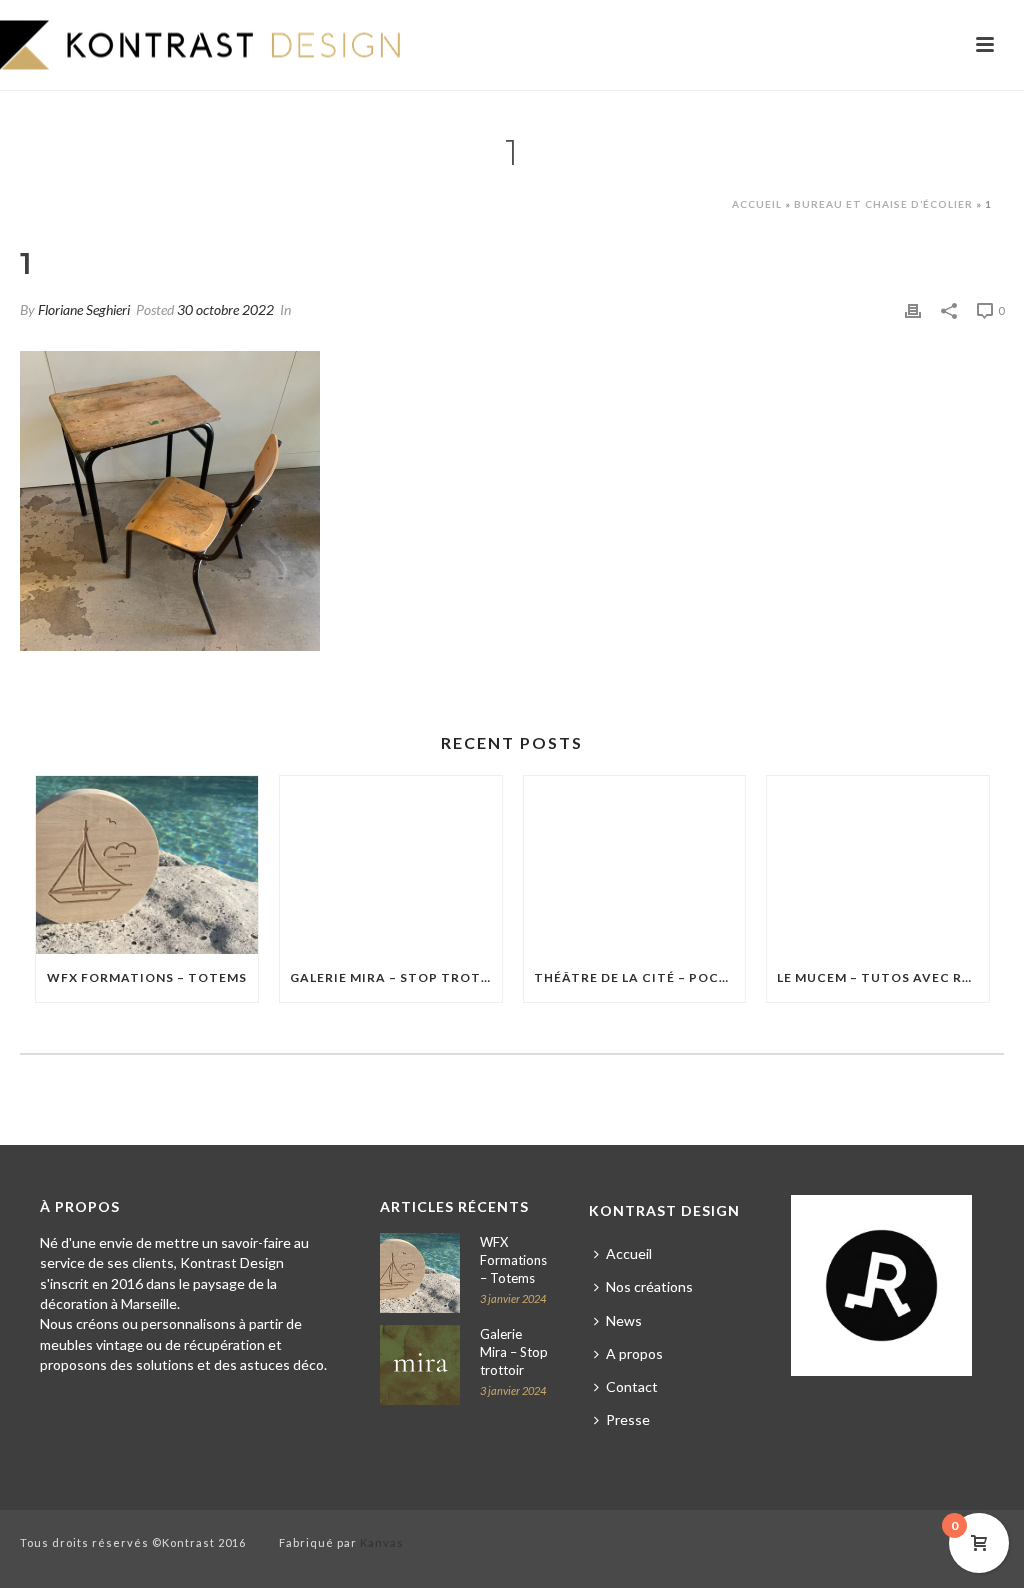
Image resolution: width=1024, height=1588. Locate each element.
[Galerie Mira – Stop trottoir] (391, 865)
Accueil (757, 204)
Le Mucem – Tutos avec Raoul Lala (883, 977)
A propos (634, 1353)
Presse (628, 1419)
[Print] (913, 308)
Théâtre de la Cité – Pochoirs (640, 977)
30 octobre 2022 (225, 309)
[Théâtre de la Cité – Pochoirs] (635, 865)
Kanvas (382, 1542)
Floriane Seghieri (84, 309)
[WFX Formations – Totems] (147, 865)
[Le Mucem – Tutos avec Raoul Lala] (878, 865)
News (624, 1320)
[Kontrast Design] (200, 45)
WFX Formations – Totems (147, 977)
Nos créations (649, 1286)
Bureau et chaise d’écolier (883, 204)
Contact (632, 1386)
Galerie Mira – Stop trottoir (396, 977)
